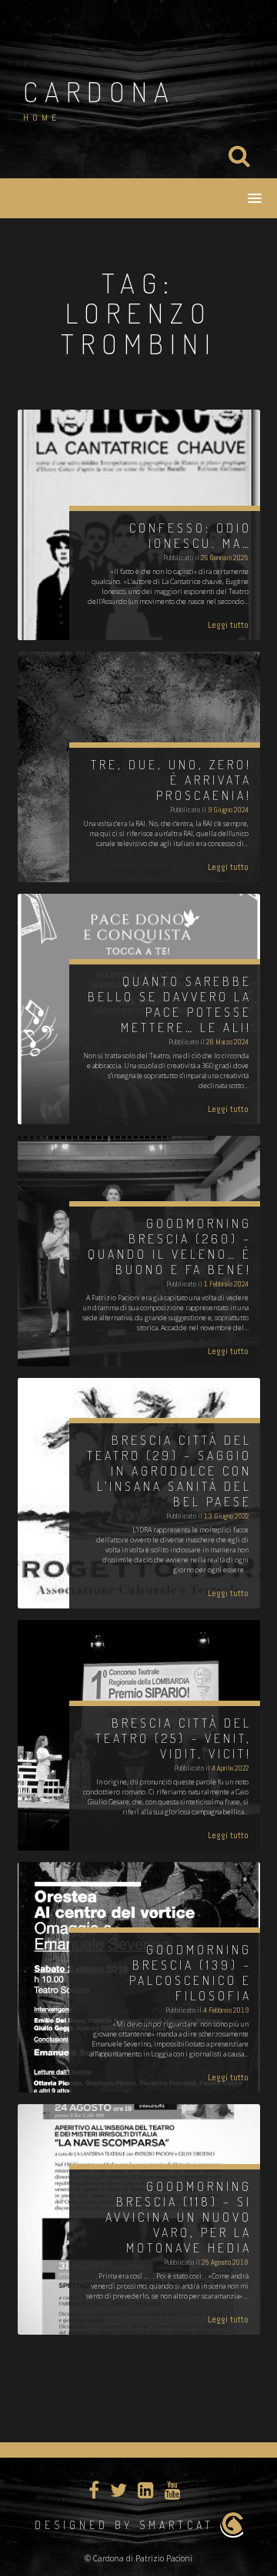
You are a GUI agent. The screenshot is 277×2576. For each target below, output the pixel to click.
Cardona (99, 91)
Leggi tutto (228, 625)
